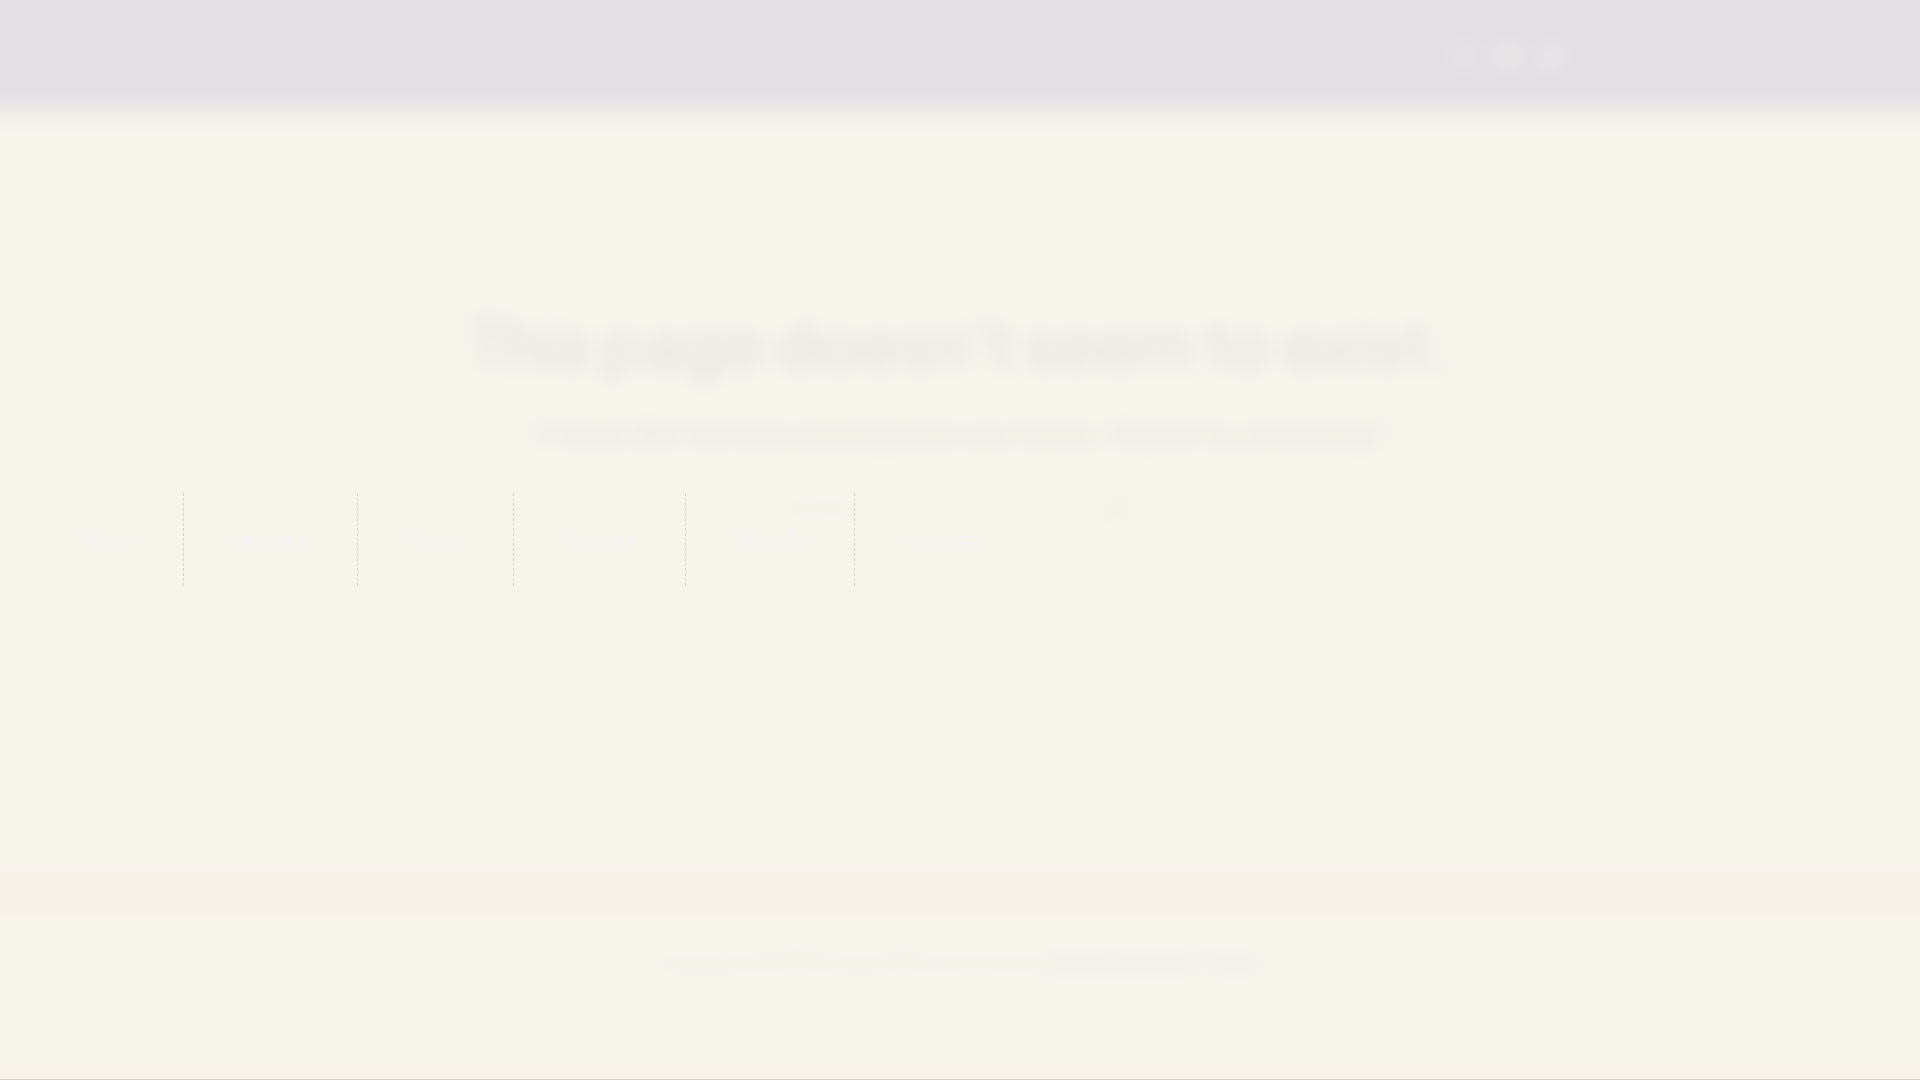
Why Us (770, 538)
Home (107, 538)
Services (270, 538)
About (435, 538)
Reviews (600, 538)
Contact (941, 538)
